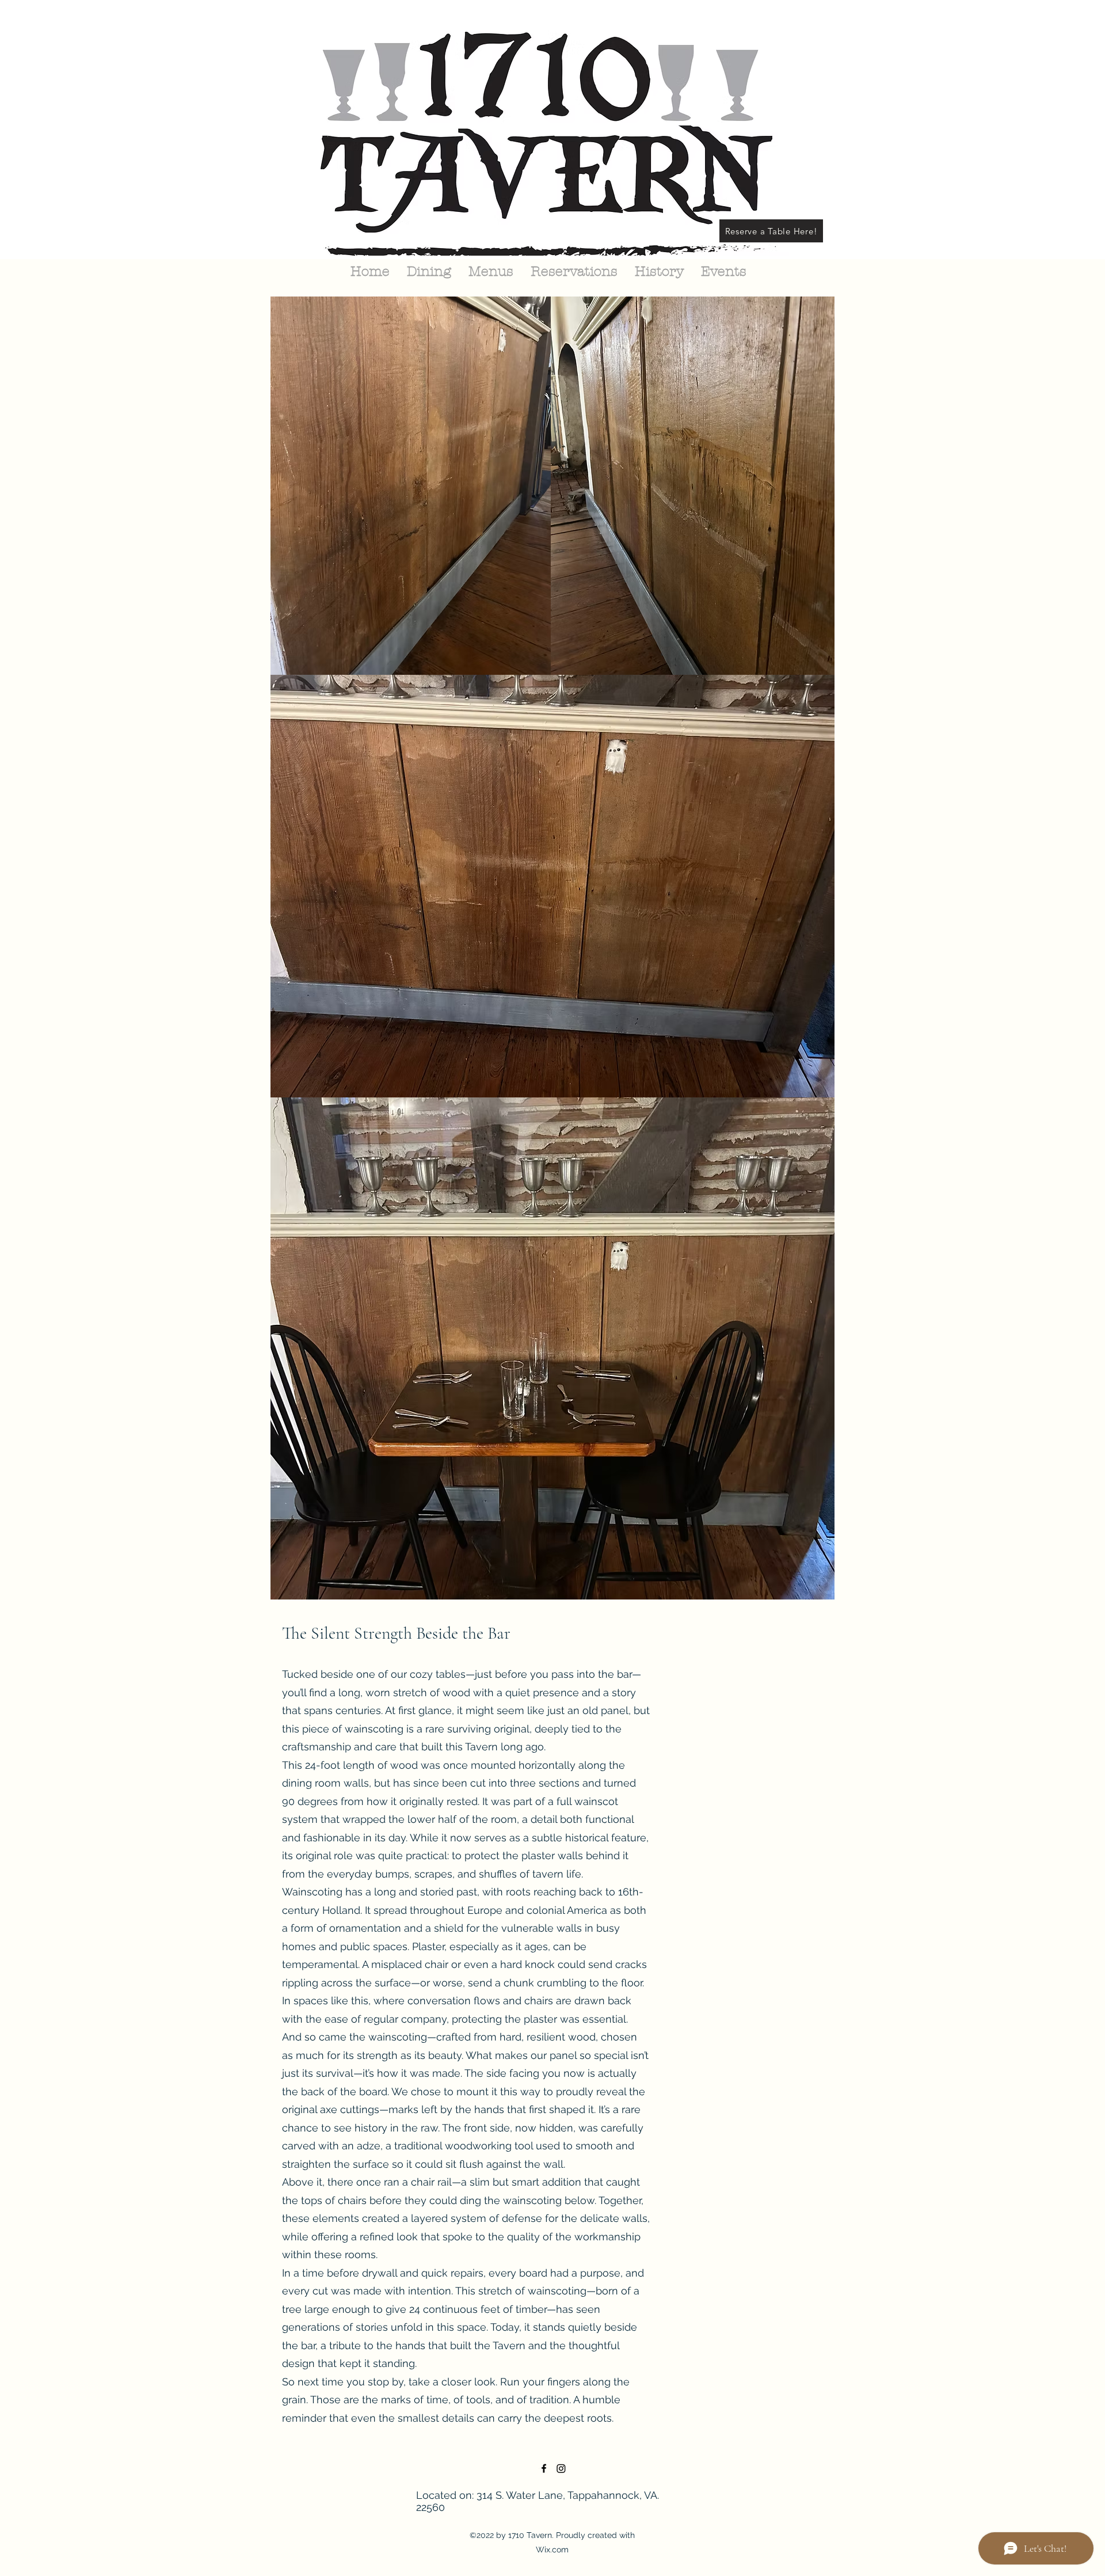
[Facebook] (544, 2468)
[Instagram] (561, 2468)
